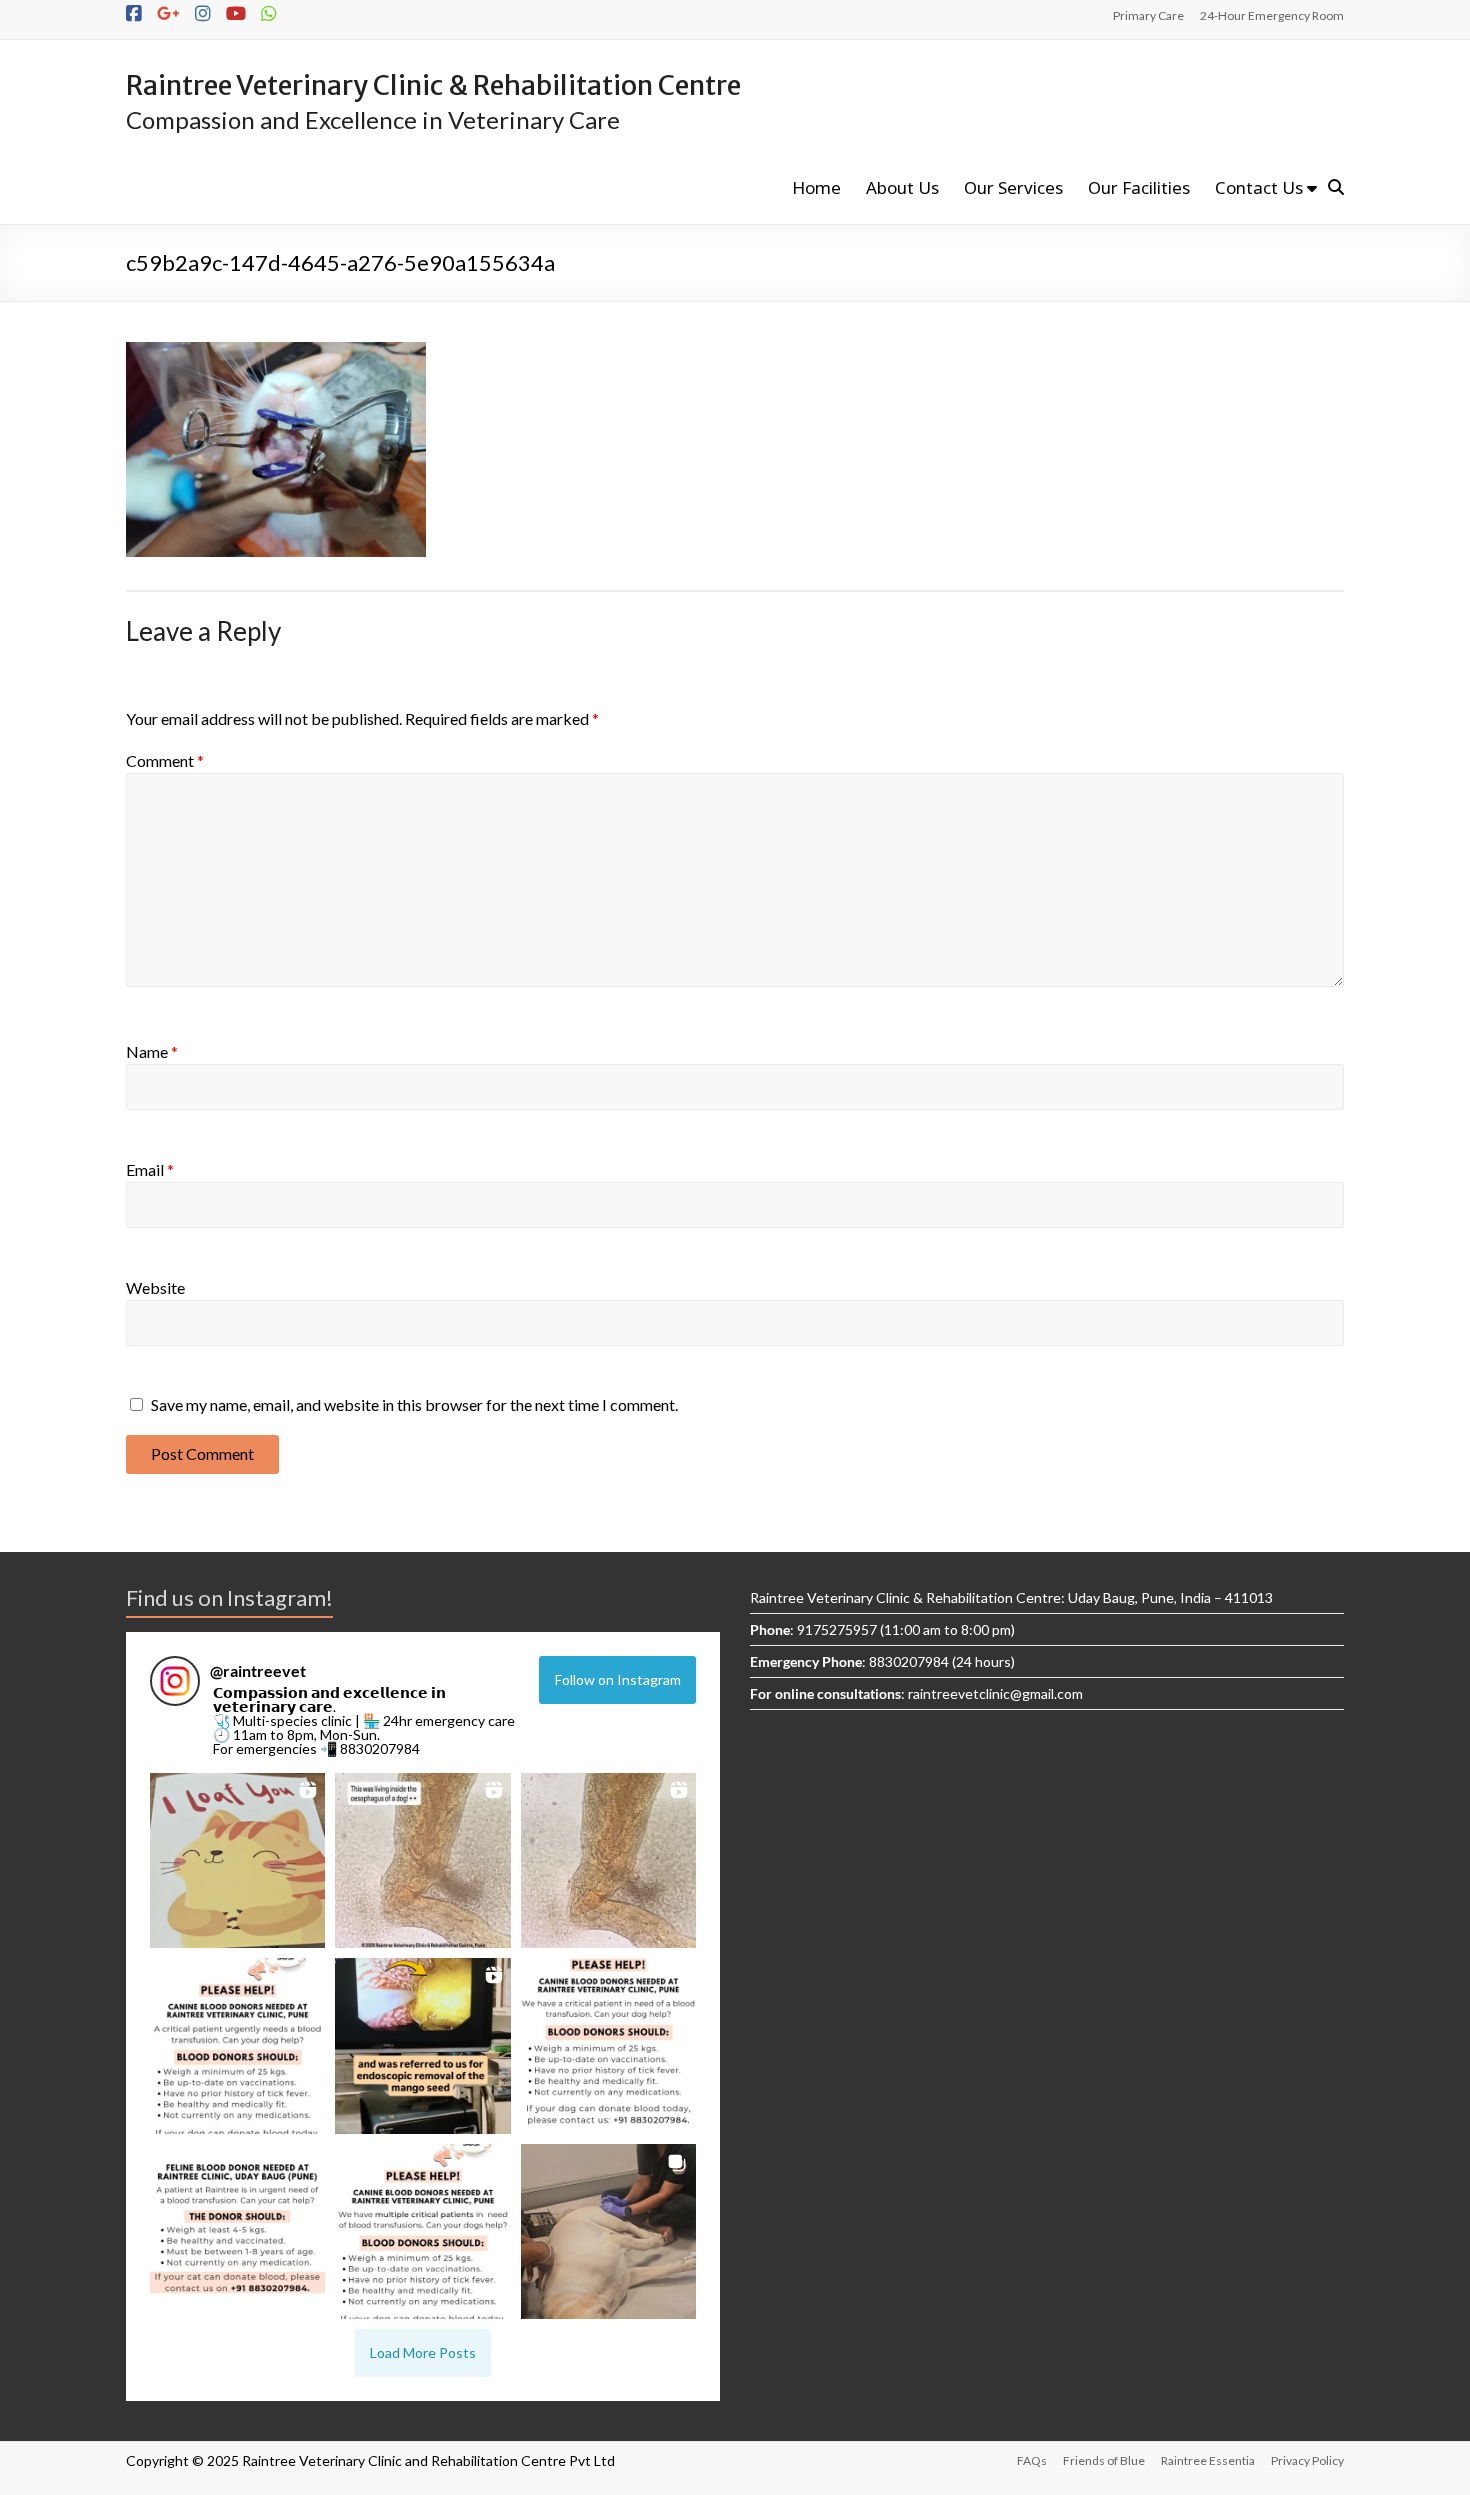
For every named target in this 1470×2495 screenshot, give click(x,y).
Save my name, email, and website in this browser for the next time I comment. (414, 1404)
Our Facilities (1139, 187)
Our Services (1013, 187)
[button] (237, 1860)
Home (816, 187)
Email (150, 1169)
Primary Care (1148, 15)
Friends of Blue (1104, 2460)
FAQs (1032, 2460)
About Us (902, 187)
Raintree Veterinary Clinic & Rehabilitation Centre (433, 85)
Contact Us (1259, 187)
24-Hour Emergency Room (1272, 15)
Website (155, 1287)
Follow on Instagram (618, 1679)
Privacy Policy (1307, 2460)
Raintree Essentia (1208, 2460)
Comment (165, 760)
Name (152, 1051)
